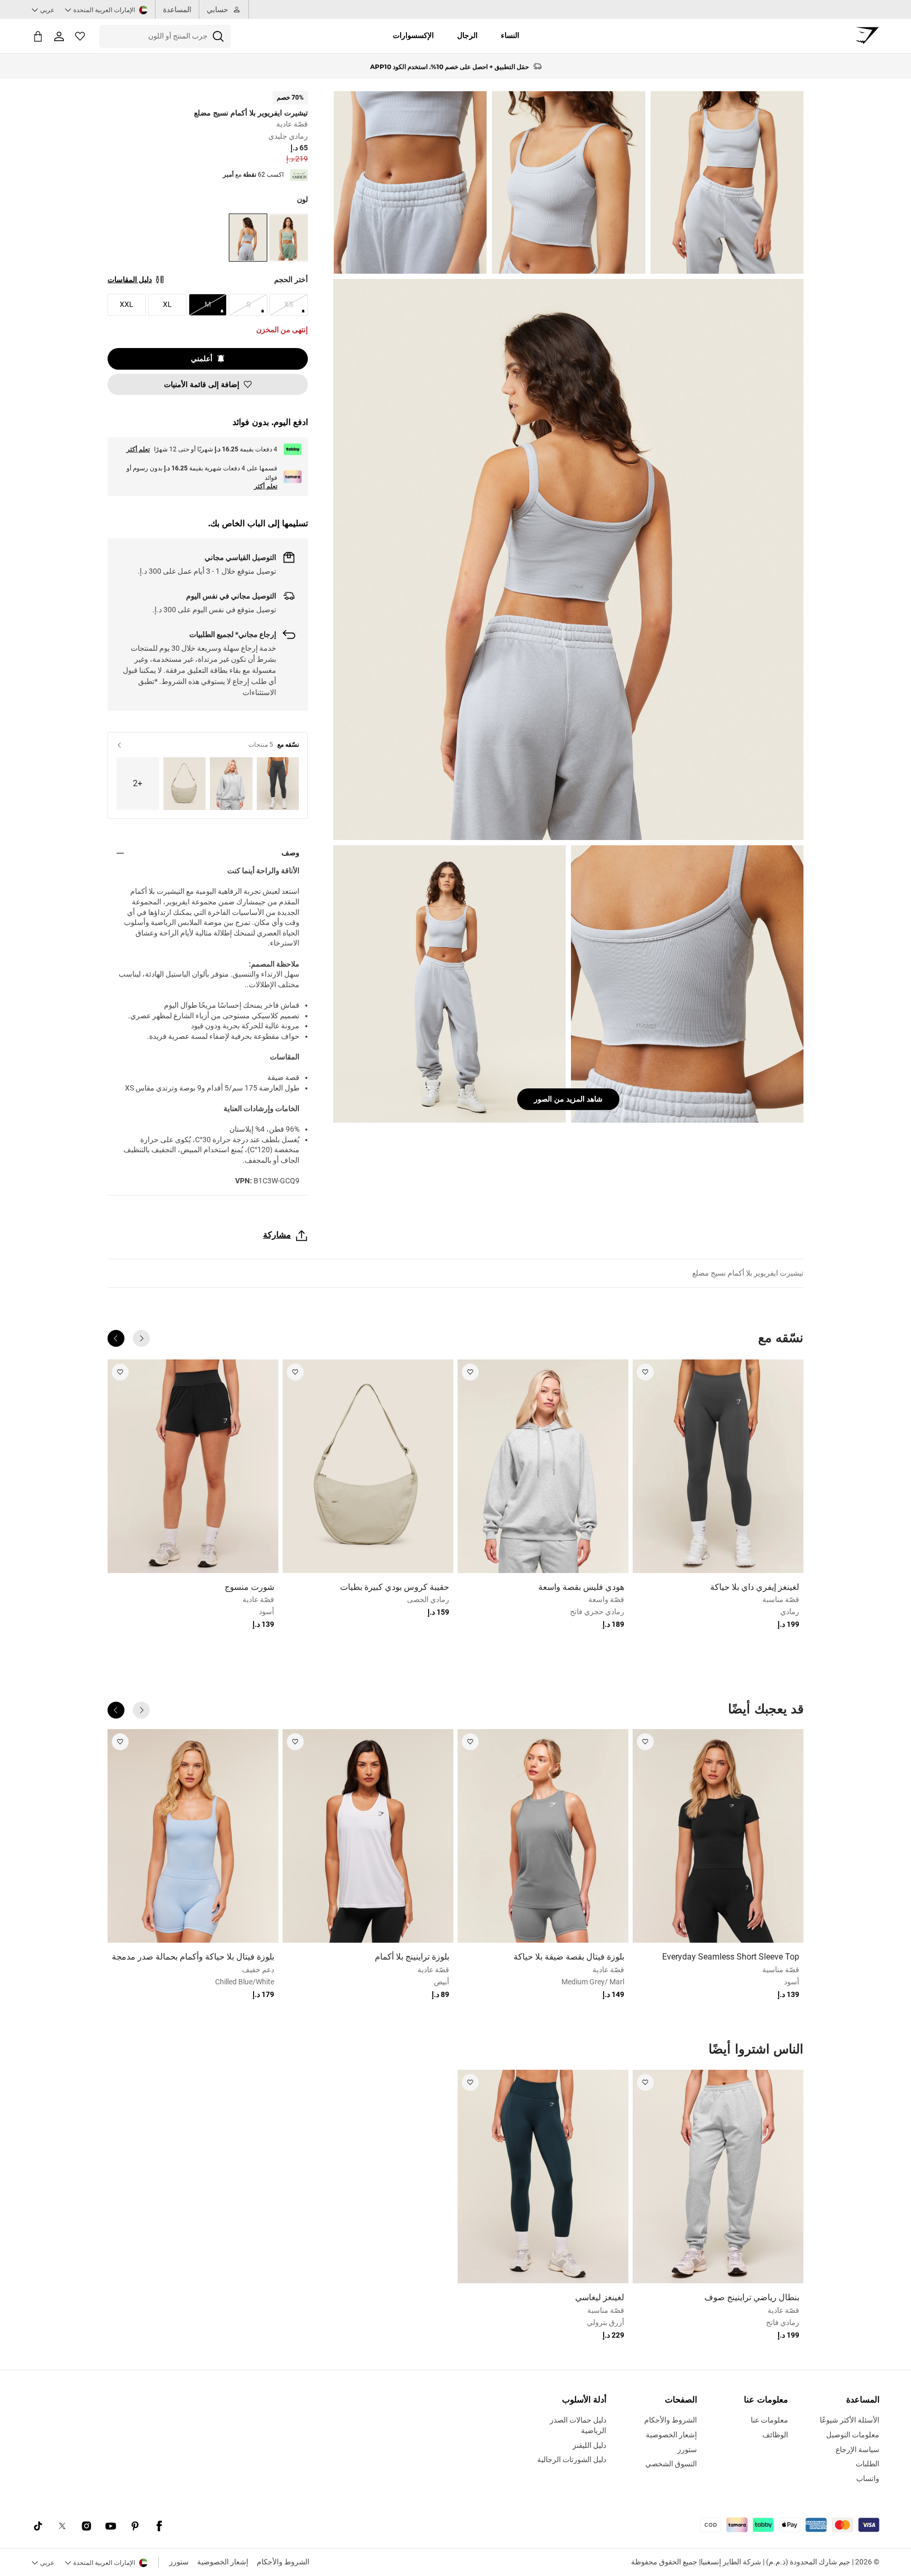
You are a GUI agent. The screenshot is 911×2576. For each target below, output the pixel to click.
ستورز (179, 2562)
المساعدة (177, 9)
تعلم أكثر (138, 449)
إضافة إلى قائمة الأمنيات (202, 384)
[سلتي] (38, 36)
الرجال (467, 35)
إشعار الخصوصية (223, 2562)
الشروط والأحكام (283, 2562)
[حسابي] (59, 36)
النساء (510, 35)
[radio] (289, 238)
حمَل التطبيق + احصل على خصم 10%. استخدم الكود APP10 (449, 66)
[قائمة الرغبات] (80, 36)
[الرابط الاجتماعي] (159, 2526)
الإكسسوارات (413, 35)
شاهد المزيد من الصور (568, 1099)
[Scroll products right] (116, 1338)
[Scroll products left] (141, 1338)
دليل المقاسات (130, 279)
